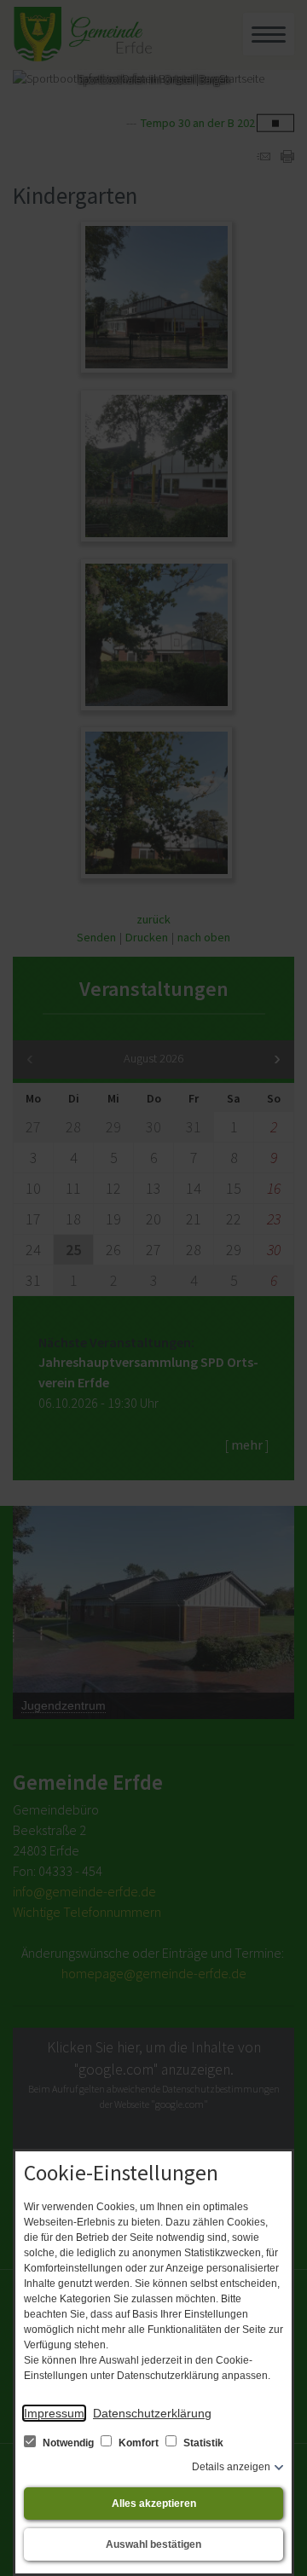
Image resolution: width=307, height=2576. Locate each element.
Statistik (202, 2443)
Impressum (54, 2413)
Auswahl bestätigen (153, 2544)
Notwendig (68, 2443)
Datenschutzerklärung (152, 2413)
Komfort (139, 2443)
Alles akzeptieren (154, 2504)
